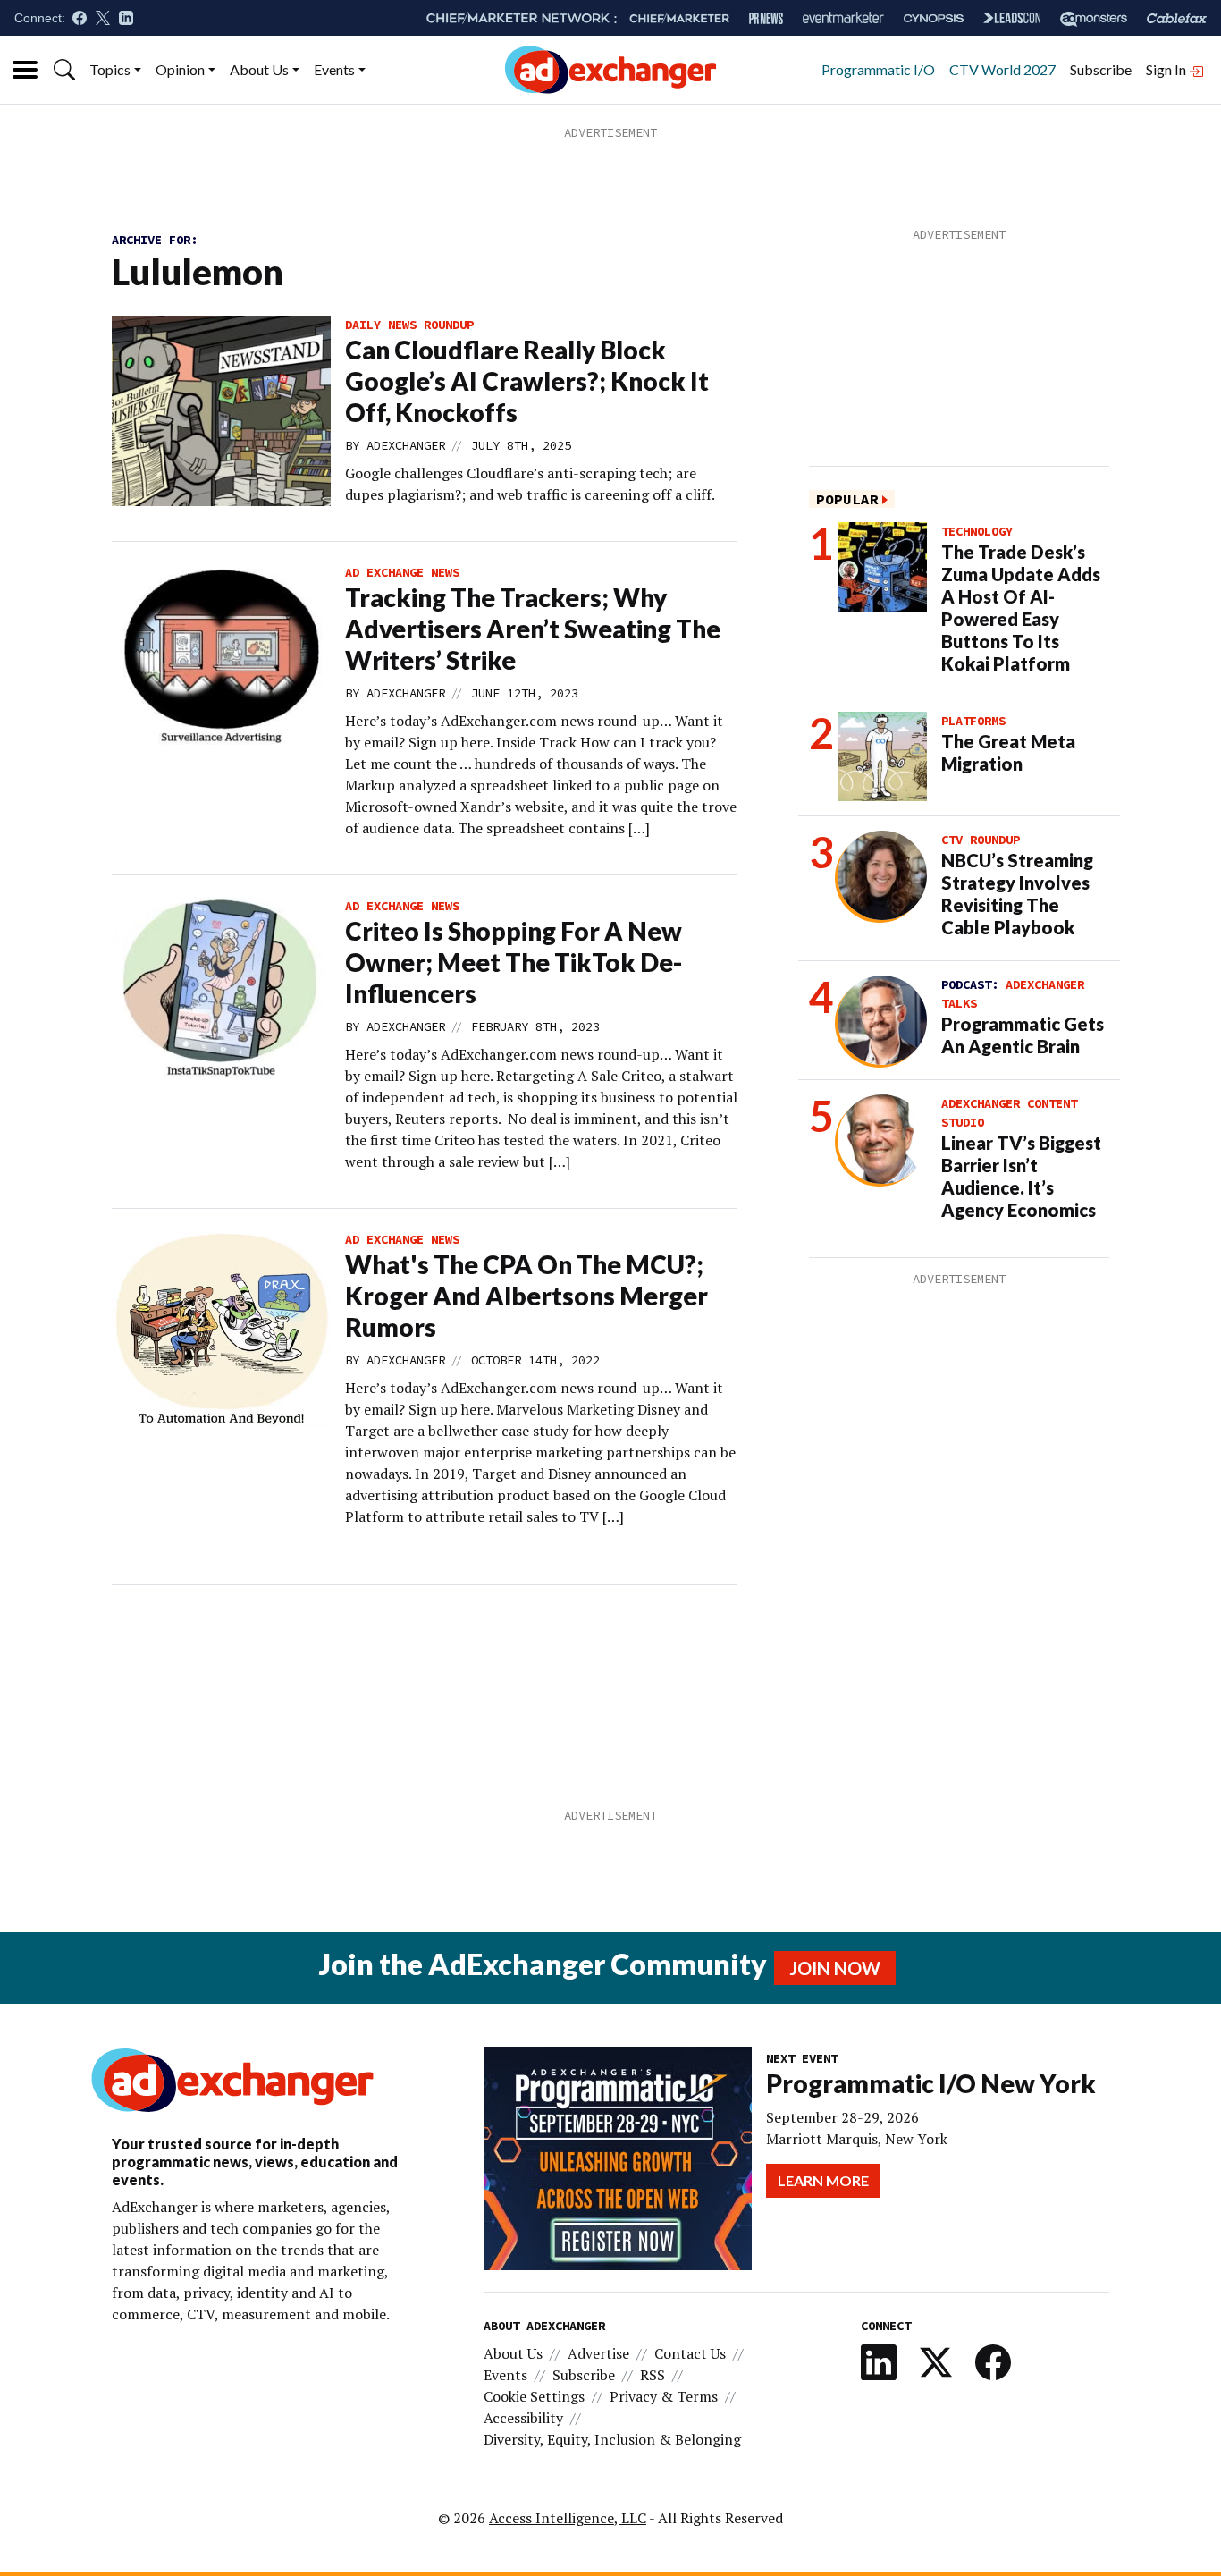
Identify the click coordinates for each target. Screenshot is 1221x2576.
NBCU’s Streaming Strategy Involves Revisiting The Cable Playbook (1017, 894)
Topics (110, 69)
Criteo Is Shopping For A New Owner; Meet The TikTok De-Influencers (514, 962)
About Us (259, 69)
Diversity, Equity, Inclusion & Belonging (612, 2439)
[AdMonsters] (1094, 18)
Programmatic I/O (878, 69)
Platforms (973, 721)
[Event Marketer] (843, 18)
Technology (977, 531)
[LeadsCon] (1012, 18)
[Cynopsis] (934, 18)
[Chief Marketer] (679, 18)
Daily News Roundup (409, 325)
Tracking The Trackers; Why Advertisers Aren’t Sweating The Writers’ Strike (533, 629)
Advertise (598, 2353)
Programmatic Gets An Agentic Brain (1023, 1035)
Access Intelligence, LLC (568, 2518)
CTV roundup (981, 840)
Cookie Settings (534, 2396)
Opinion (180, 69)
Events (334, 69)
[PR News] (766, 18)
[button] (64, 70)
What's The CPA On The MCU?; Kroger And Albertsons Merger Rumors (526, 1296)
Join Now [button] (835, 1968)
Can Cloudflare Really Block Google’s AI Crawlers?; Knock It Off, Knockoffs (527, 381)
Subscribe (1101, 69)
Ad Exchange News (402, 572)
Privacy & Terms (664, 2396)
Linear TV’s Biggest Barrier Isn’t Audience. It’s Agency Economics (1021, 1176)
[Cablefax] (1177, 18)
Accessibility (523, 2418)
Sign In (1167, 69)
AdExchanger (406, 445)
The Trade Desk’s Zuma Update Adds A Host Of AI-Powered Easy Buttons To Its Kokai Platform (1021, 608)
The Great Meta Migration (1008, 752)
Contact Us (690, 2353)
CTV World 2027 (1002, 69)
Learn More (823, 2180)
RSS (653, 2375)
